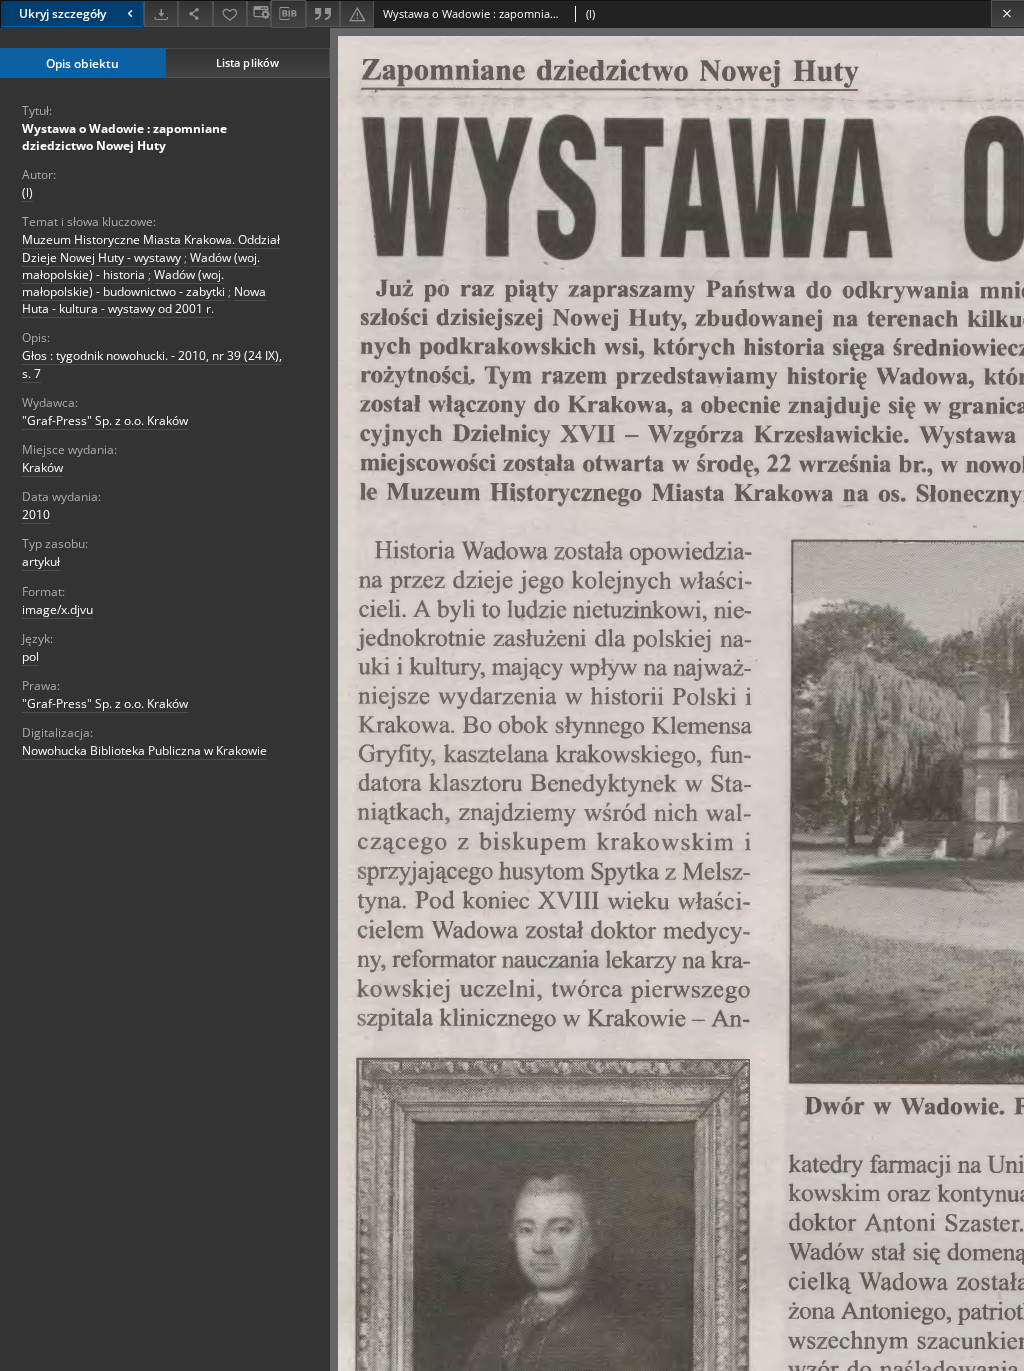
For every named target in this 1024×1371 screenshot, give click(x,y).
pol (30, 656)
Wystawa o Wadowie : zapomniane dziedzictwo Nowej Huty (124, 137)
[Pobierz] (161, 13)
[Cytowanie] (323, 13)
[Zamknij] (1007, 13)
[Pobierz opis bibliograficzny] (288, 14)
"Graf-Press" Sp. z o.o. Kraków (105, 420)
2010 (36, 514)
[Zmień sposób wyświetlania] (259, 13)
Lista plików (247, 62)
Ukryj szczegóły (62, 13)
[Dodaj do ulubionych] (230, 13)
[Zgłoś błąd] (357, 13)
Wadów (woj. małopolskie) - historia (141, 266)
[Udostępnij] (195, 13)
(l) (27, 192)
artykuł (41, 561)
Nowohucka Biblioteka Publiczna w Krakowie (144, 750)
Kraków (42, 467)
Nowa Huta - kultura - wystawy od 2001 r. (144, 300)
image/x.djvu (57, 609)
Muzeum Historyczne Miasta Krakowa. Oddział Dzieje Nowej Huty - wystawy (151, 248)
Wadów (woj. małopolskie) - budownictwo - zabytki (123, 283)
